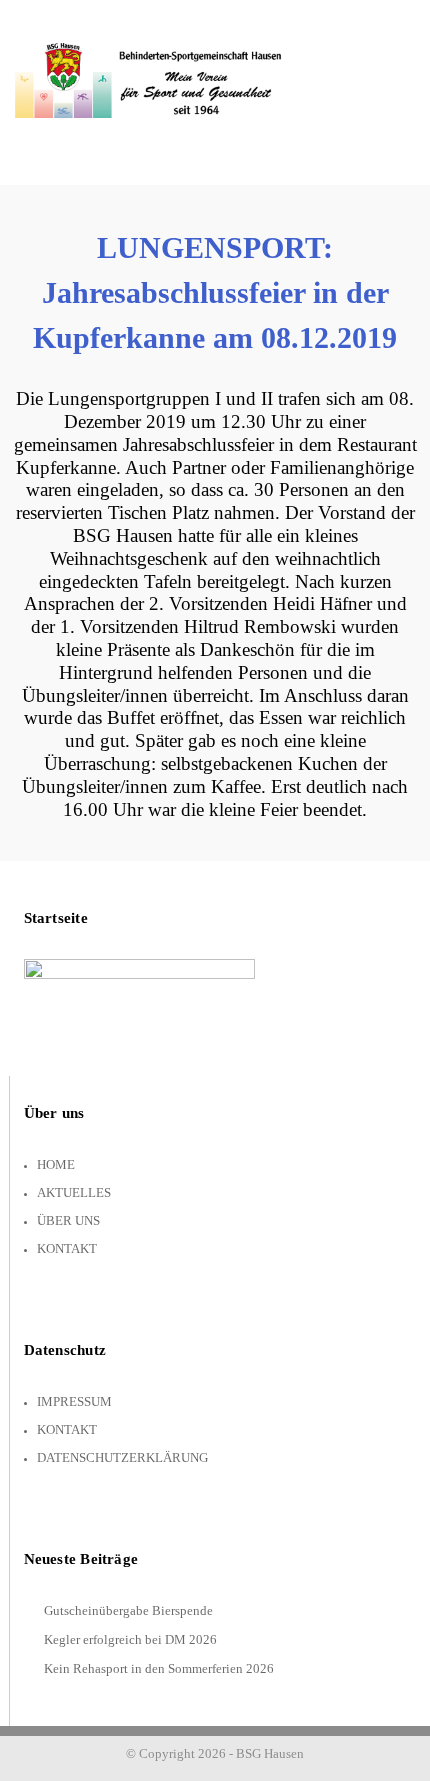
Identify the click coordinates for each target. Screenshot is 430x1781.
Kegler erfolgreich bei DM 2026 (130, 1639)
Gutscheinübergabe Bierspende (128, 1610)
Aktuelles (74, 1192)
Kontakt (67, 1248)
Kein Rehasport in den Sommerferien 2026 (159, 1668)
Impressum (74, 1401)
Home (56, 1164)
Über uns (68, 1220)
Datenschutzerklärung (122, 1457)
